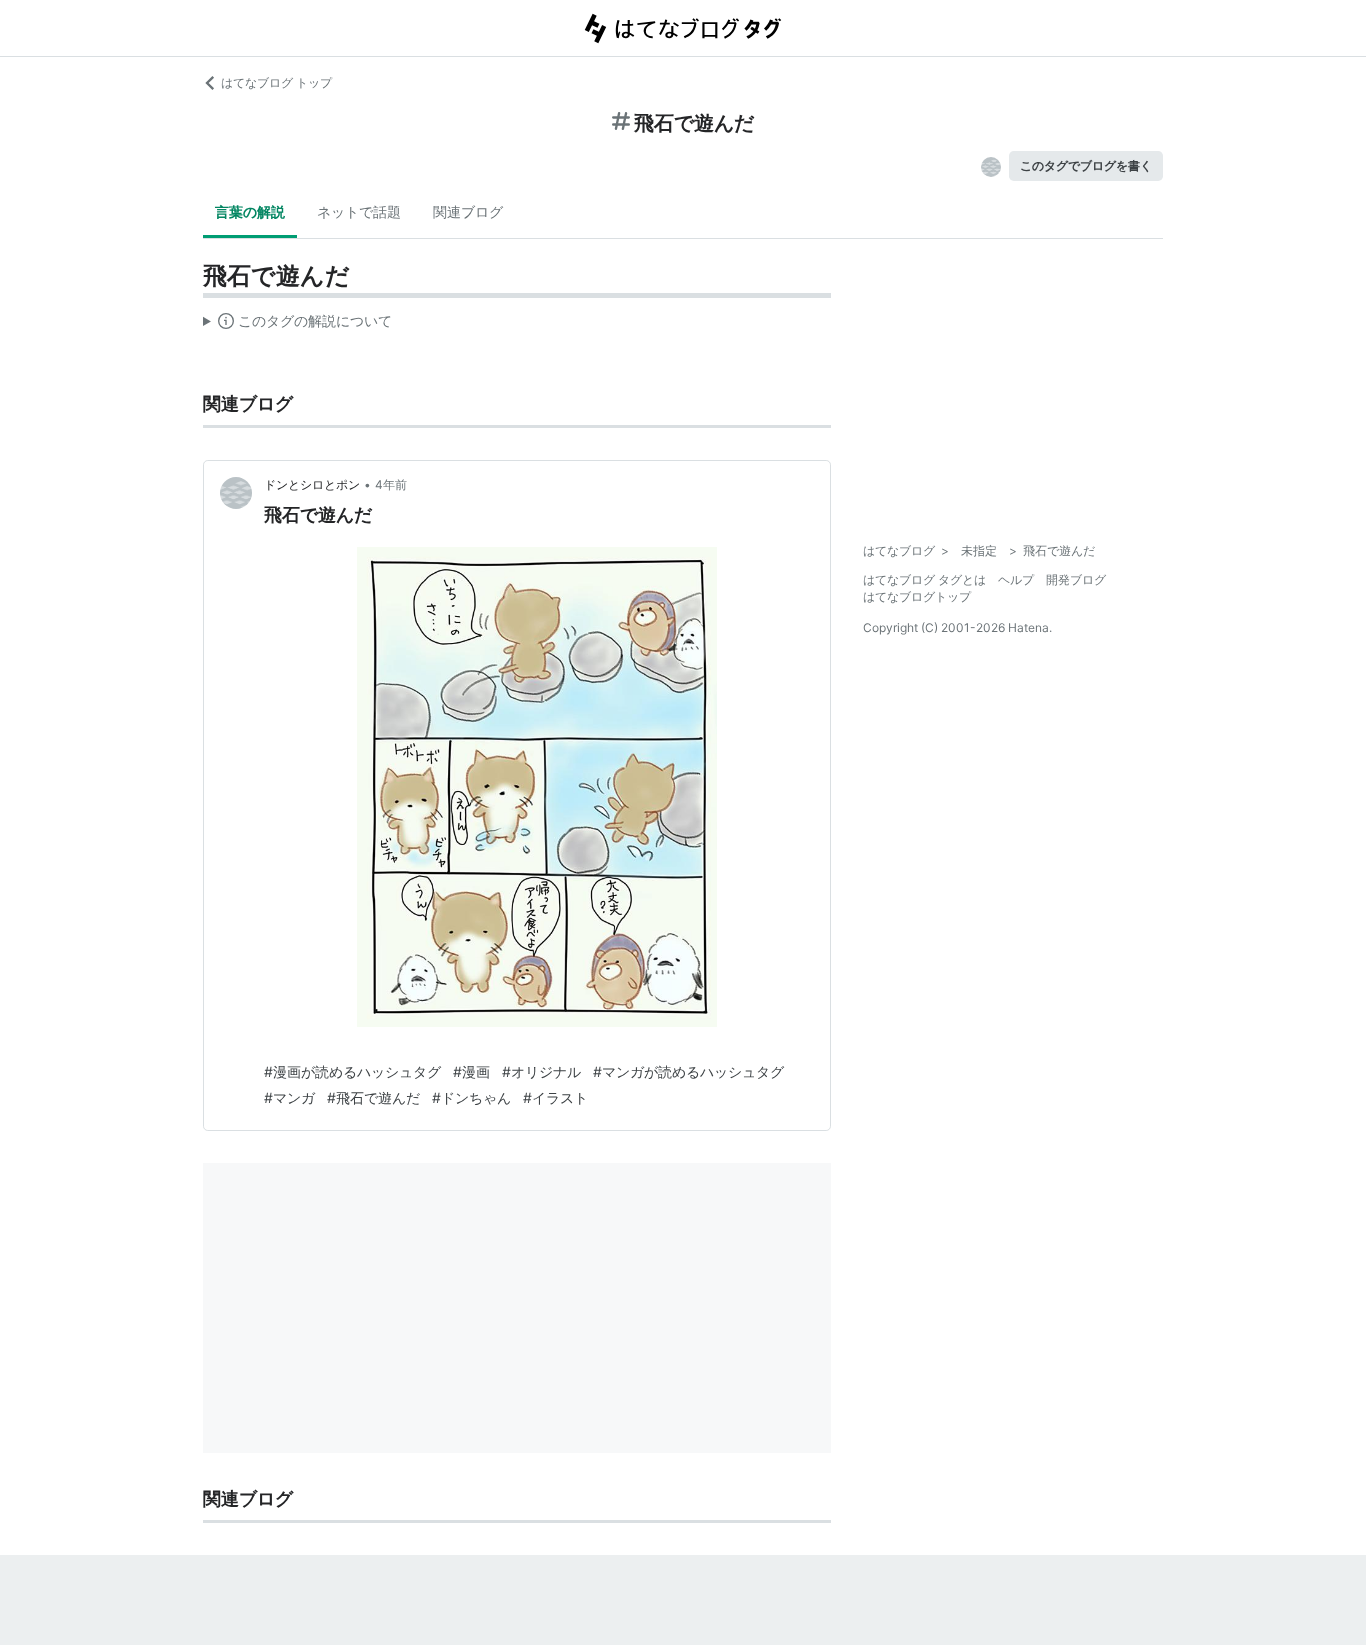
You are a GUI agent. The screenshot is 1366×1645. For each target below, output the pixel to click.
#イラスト (555, 1097)
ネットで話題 (359, 211)
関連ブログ (468, 211)
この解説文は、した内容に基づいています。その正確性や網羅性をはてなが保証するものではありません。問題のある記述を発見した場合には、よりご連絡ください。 (297, 325)
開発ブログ (1076, 579)
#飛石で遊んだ (373, 1097)
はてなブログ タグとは (924, 579)
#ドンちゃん (471, 1097)
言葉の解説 (250, 211)
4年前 (391, 484)
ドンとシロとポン (312, 484)
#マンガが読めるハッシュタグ (688, 1071)
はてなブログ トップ (276, 82)
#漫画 (471, 1071)
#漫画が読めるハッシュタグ (352, 1071)
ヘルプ (1016, 579)
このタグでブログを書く (1086, 165)
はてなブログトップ (917, 596)
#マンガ (289, 1097)
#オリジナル (541, 1071)
